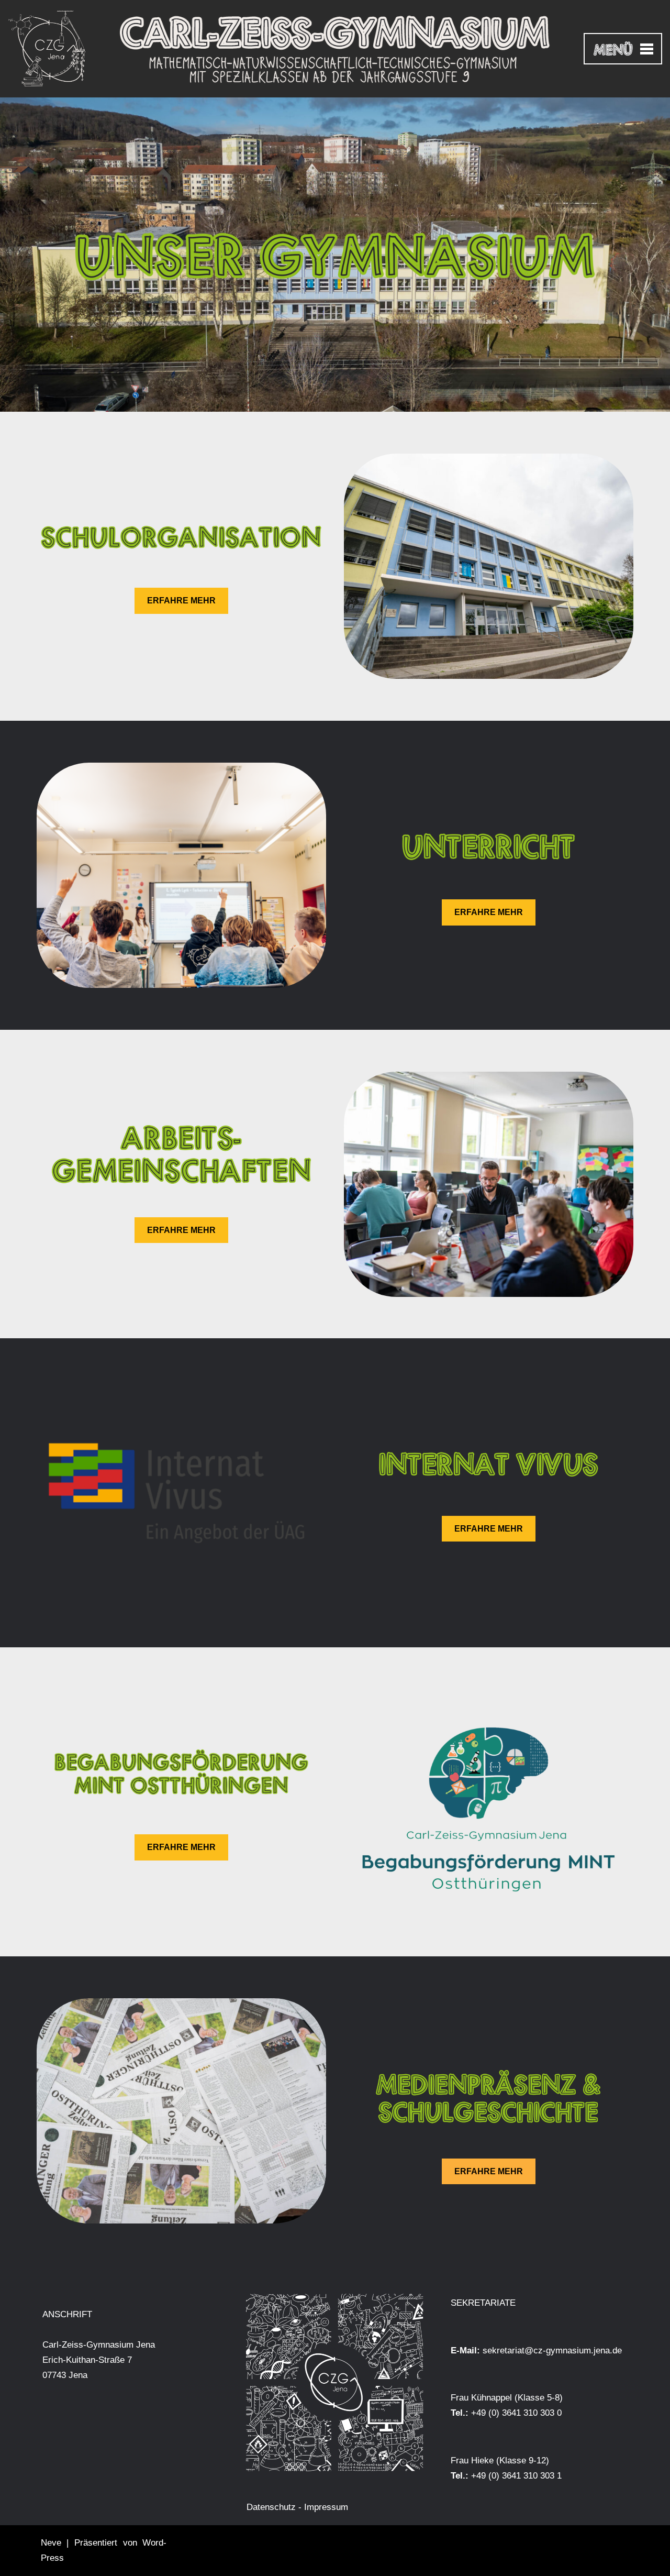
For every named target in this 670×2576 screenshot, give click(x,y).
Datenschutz (271, 2507)
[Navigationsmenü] (623, 49)
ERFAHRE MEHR (181, 601)
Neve (51, 2543)
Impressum (326, 2507)
